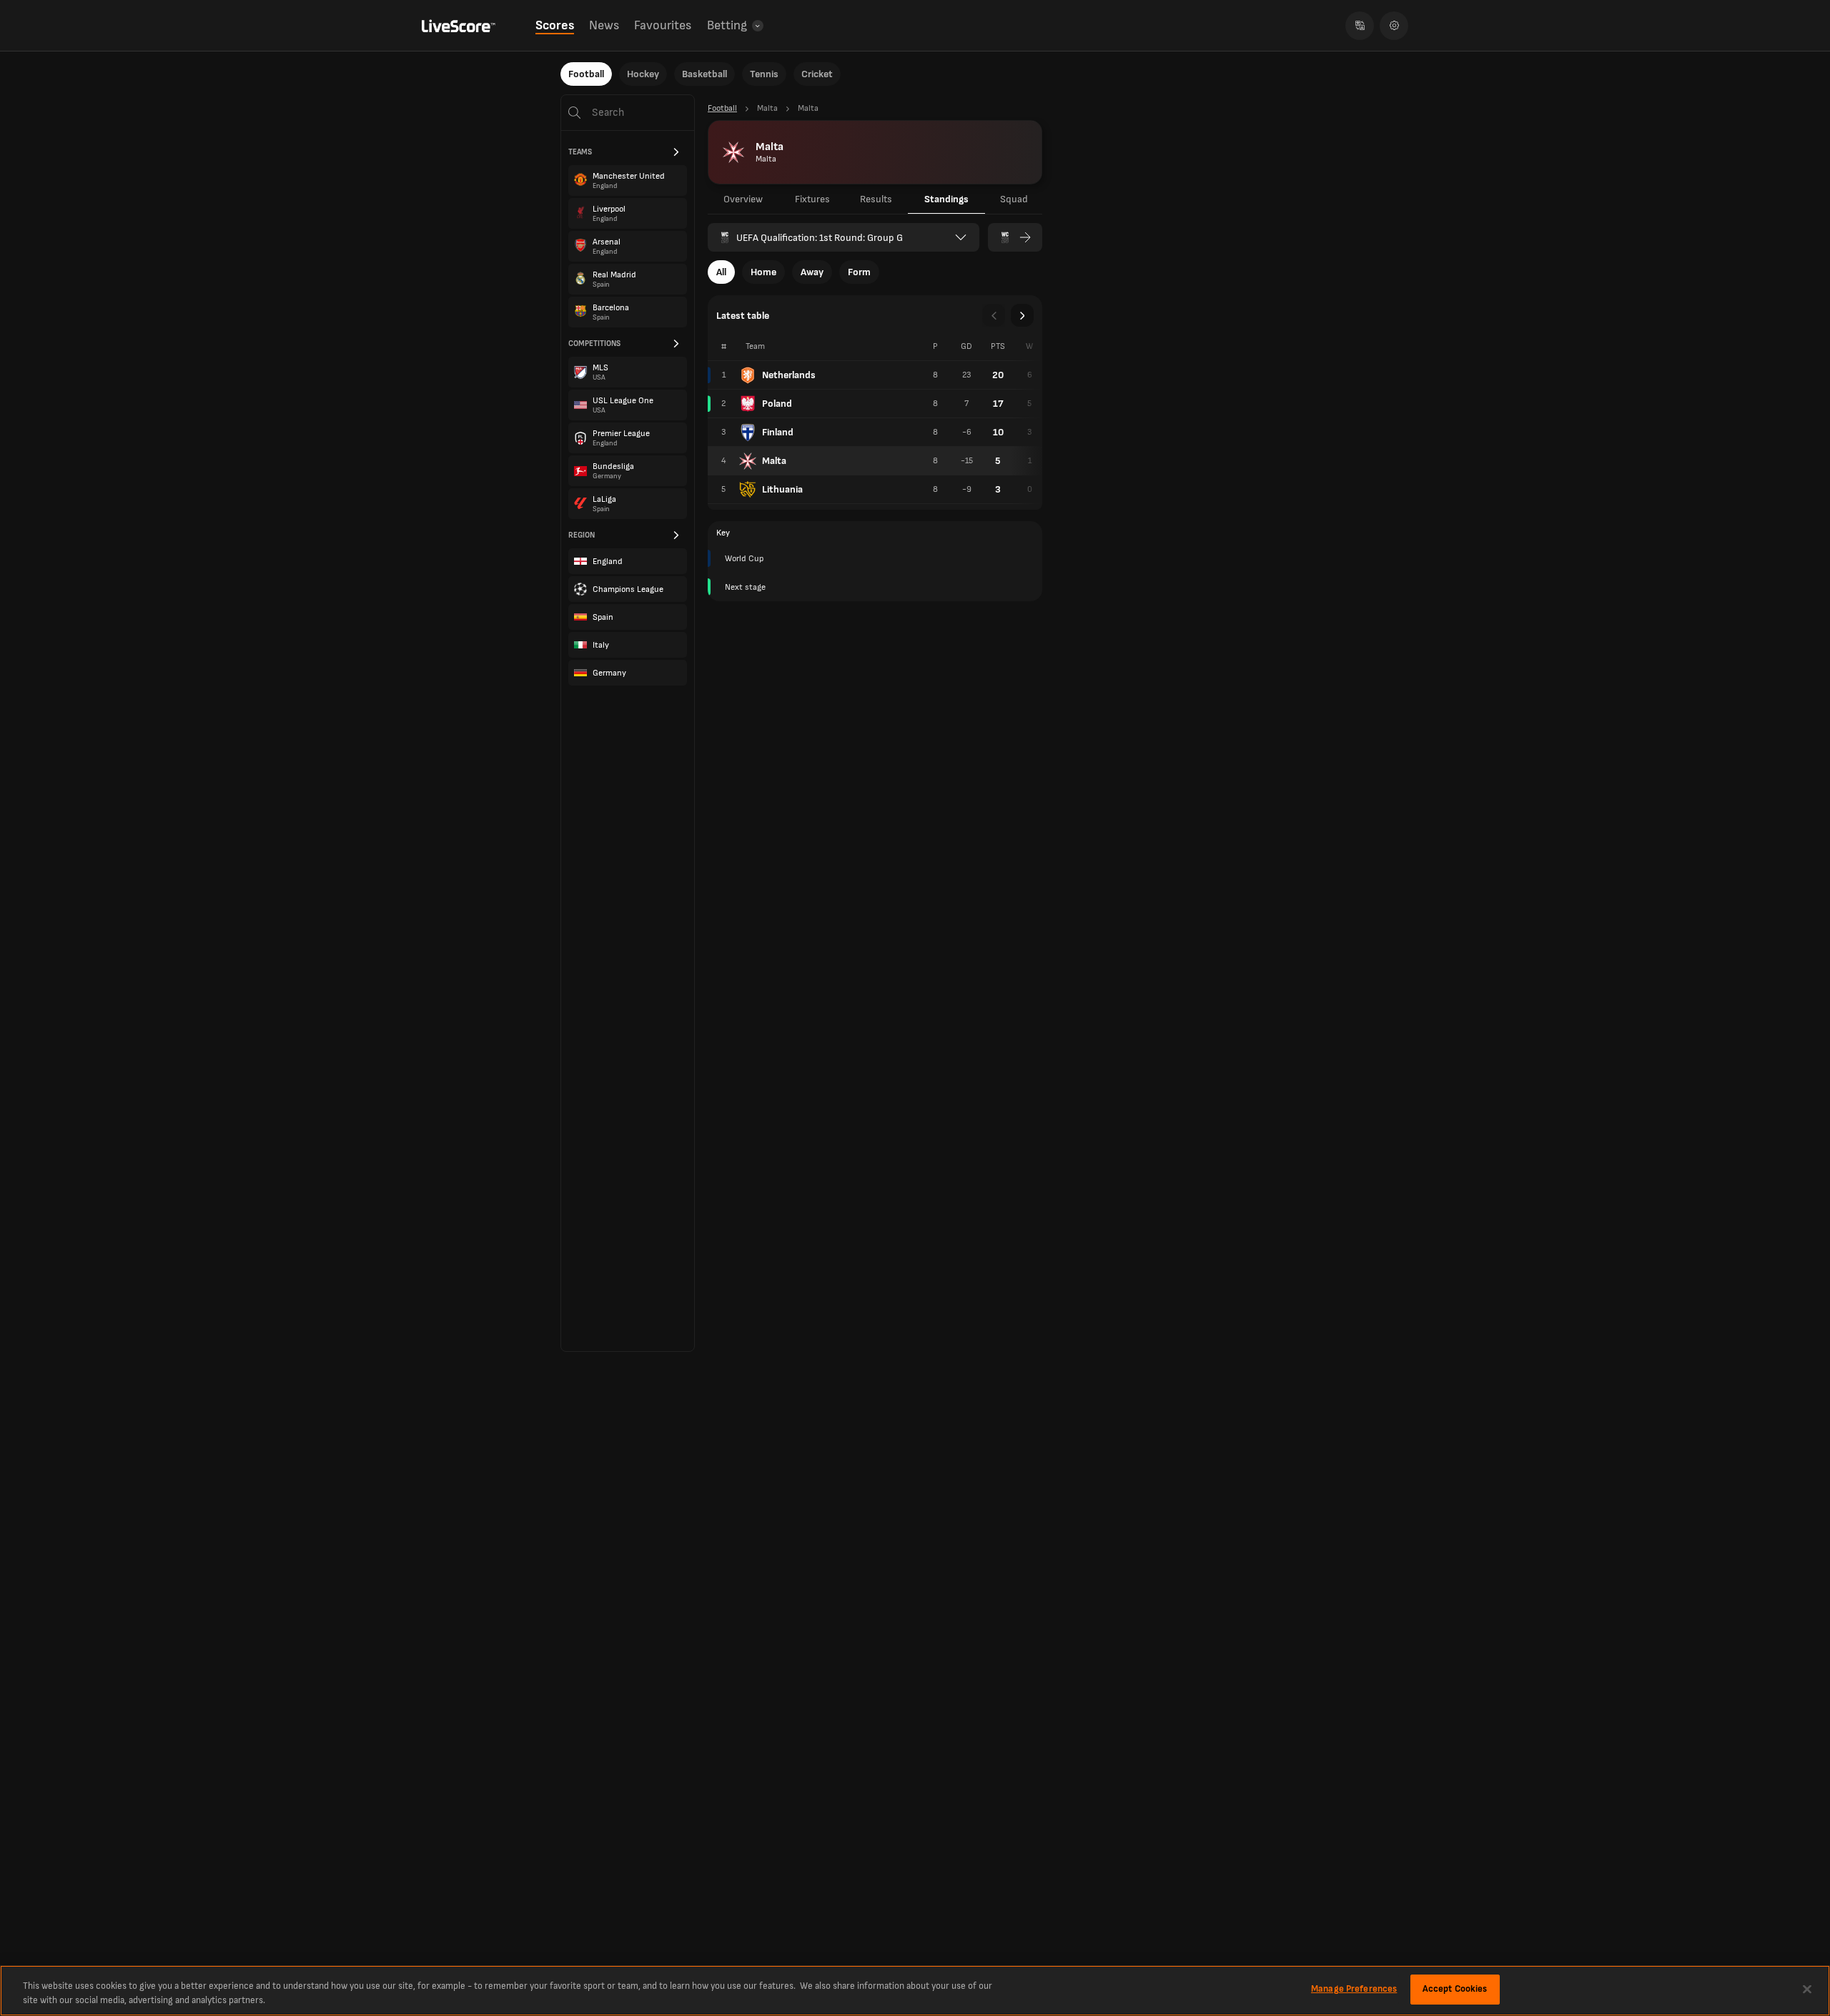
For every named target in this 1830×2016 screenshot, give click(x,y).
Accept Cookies (1455, 1989)
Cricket (817, 74)
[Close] (1807, 1989)
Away (812, 272)
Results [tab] (876, 199)
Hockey (643, 74)
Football (586, 74)
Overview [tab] (743, 199)
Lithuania (782, 489)
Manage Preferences (1354, 1989)
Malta (774, 461)
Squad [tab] (1014, 199)
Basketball (704, 74)
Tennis (764, 74)
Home (763, 272)
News (604, 25)
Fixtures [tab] (812, 199)
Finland (778, 432)
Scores (555, 25)
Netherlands (789, 375)
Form (859, 272)
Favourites (663, 25)
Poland (777, 404)
